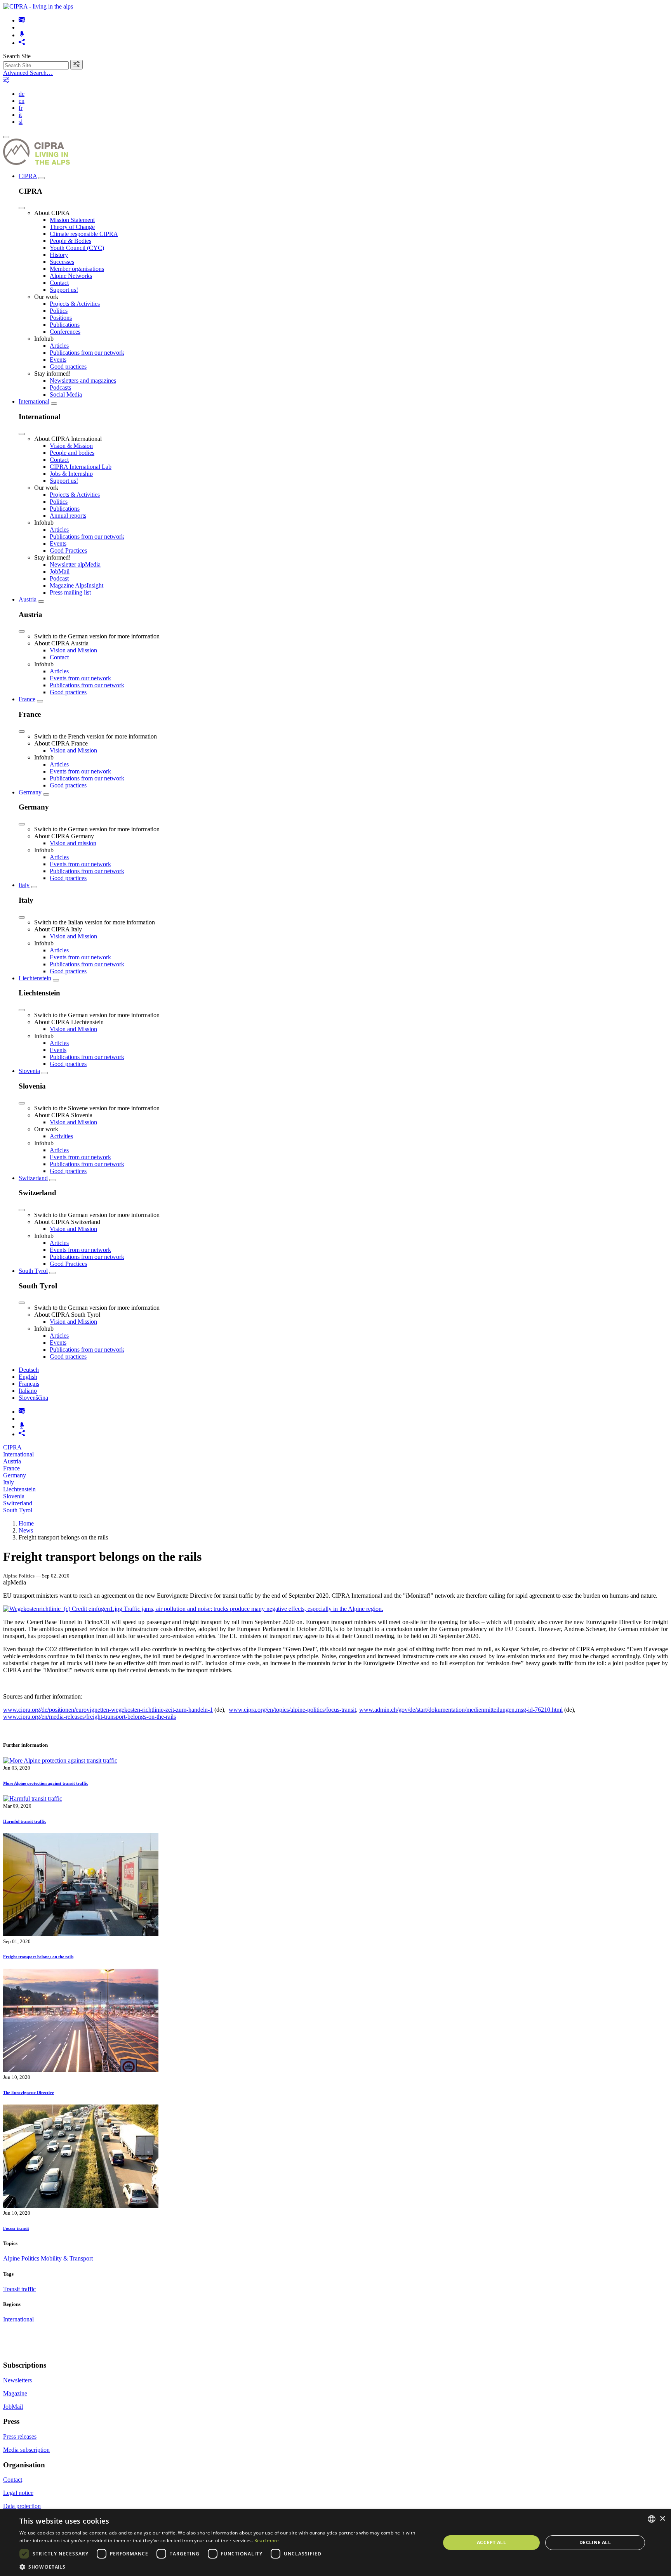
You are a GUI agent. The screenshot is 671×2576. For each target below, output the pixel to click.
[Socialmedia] (22, 43)
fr (21, 108)
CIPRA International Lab (81, 467)
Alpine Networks (71, 276)
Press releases (20, 2436)
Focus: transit (16, 2228)
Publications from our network (87, 353)
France (27, 699)
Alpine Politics (22, 2258)
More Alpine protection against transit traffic (46, 1783)
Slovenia (29, 1071)
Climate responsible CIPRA (84, 234)
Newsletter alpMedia (75, 564)
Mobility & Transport (67, 2258)
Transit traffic (19, 2289)
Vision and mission (73, 843)
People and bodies (72, 453)
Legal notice (18, 2493)
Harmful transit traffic (25, 1821)
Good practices (68, 367)
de (22, 94)
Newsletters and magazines (83, 381)
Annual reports (68, 516)
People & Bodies (70, 241)
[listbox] (652, 2519)
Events (58, 360)
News (26, 1530)
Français (29, 1384)
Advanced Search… (28, 73)
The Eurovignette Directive (29, 2092)
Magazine (15, 2393)
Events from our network (80, 678)
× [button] (662, 2519)
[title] (76, 65)
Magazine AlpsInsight (76, 585)
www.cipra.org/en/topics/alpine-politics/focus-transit (292, 1710)
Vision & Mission (71, 446)
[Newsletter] (22, 20)
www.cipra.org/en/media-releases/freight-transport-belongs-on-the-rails (90, 1717)
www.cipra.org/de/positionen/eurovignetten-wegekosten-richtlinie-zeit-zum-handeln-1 (108, 1710)
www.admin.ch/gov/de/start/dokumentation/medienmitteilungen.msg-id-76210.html (461, 1710)
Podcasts (60, 387)
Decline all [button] (595, 2542)
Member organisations (77, 269)
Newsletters (17, 2380)
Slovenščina (33, 1398)
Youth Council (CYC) (77, 248)
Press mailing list (70, 592)
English (28, 1377)
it (20, 115)
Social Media (66, 394)
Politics (59, 311)
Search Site (17, 56)
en (22, 101)
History (59, 255)
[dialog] (335, 2543)
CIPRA (28, 176)
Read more (267, 2540)
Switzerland (33, 1178)
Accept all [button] (491, 2542)
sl (21, 122)
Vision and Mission (73, 650)
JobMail (60, 571)
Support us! (64, 290)
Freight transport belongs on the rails (38, 1957)
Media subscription (26, 2450)
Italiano (28, 1391)
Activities (61, 1136)
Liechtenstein (35, 978)
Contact (59, 283)
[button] (224, 2566)
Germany (30, 792)
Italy (24, 885)
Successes (62, 262)
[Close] (22, 208)
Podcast (59, 578)
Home (26, 1523)
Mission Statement (72, 220)
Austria (28, 599)
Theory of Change (72, 227)
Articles (59, 346)
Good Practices (68, 550)
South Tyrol (33, 1271)
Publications (65, 325)
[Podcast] (22, 35)
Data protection (22, 2506)
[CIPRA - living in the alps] (38, 6)
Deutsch (29, 1370)
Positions (61, 318)
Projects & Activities (75, 304)
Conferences (65, 332)
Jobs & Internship (71, 474)
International (34, 401)
